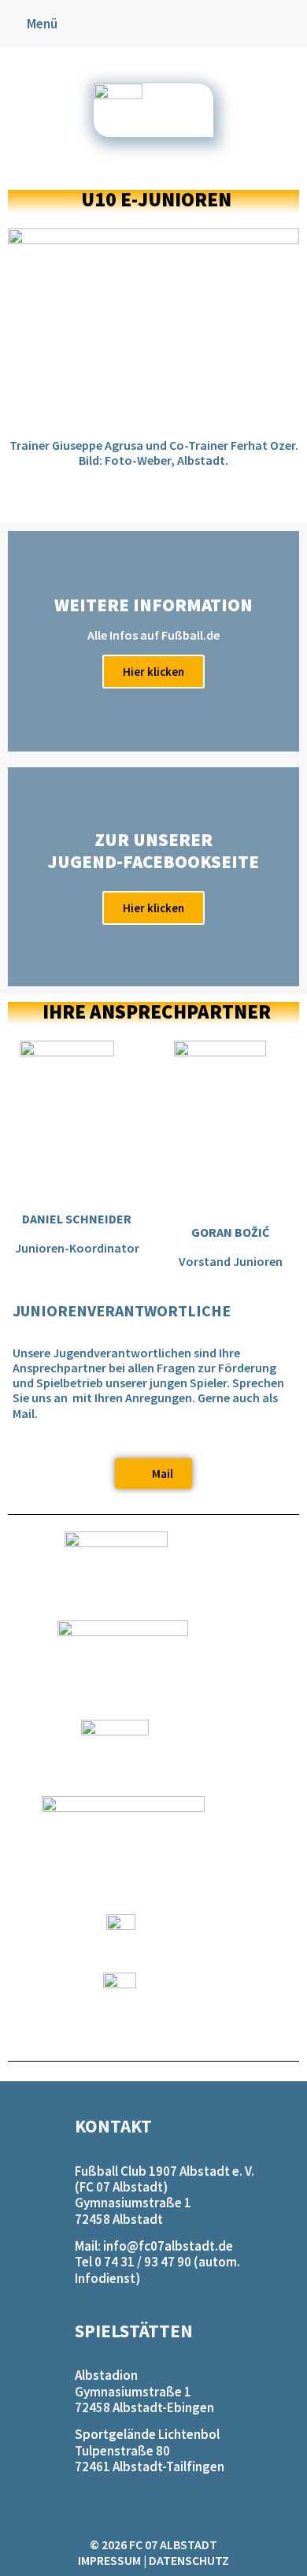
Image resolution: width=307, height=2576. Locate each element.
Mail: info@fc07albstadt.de (154, 2246)
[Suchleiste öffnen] (294, 24)
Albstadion (106, 2375)
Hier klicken (153, 672)
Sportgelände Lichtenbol (147, 2434)
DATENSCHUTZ (189, 2560)
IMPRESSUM (109, 2560)
